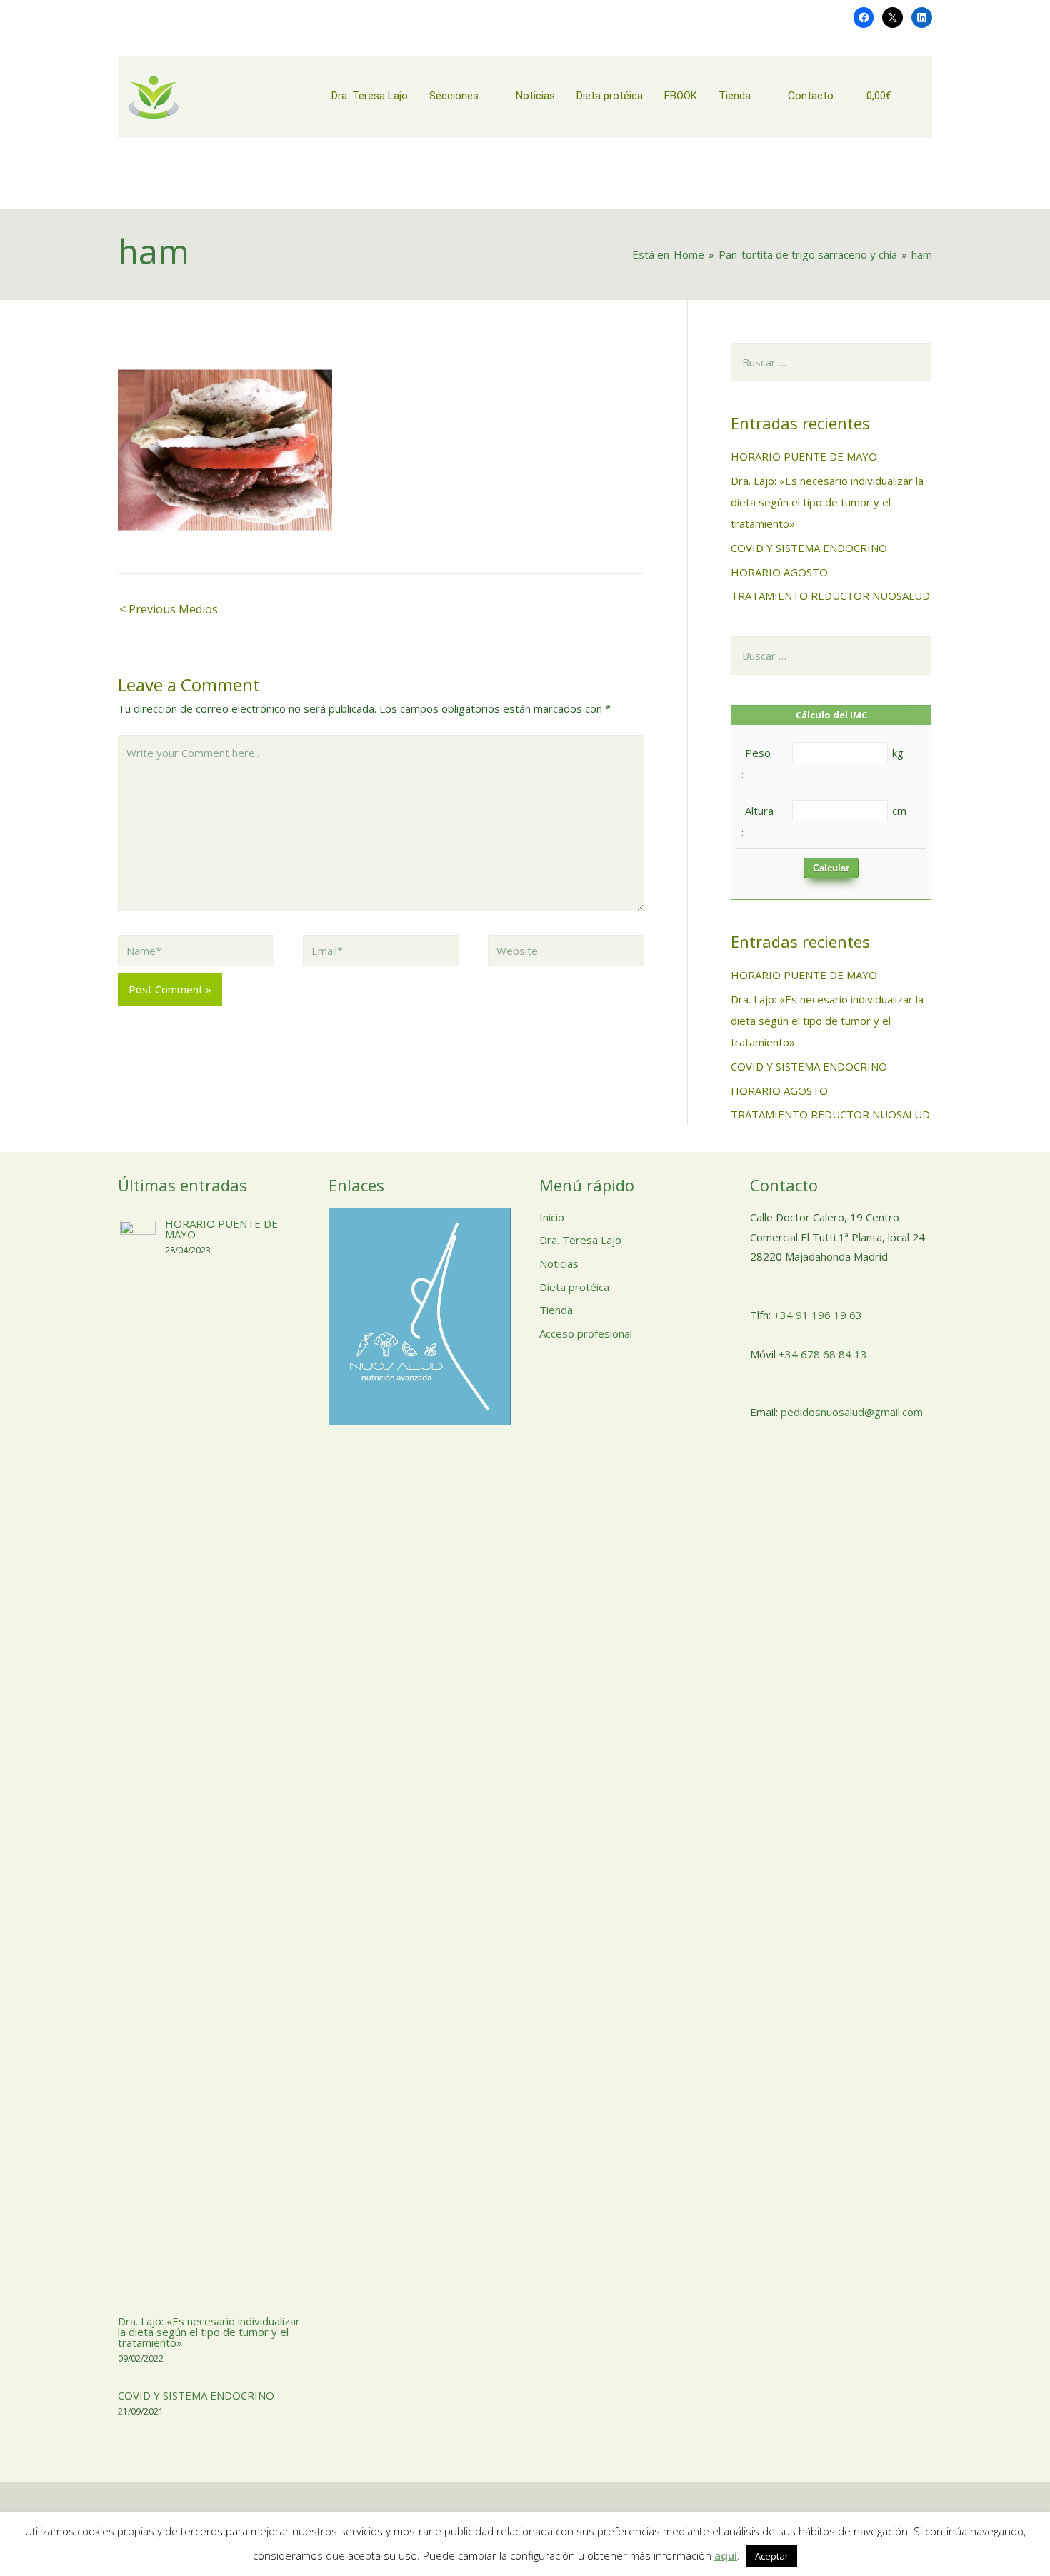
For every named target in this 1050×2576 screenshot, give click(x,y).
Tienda (556, 1310)
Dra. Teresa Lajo (580, 1240)
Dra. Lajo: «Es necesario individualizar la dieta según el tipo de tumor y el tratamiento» (827, 502)
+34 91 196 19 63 (818, 1315)
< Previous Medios (169, 609)
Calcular (831, 868)
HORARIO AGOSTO (779, 572)
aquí (726, 2555)
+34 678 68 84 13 (823, 1354)
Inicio (552, 1217)
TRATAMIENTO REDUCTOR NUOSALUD (830, 596)
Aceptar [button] (772, 2556)
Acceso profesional (586, 1333)
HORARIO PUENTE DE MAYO (804, 456)
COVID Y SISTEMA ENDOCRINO (809, 548)
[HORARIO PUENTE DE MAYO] (138, 1755)
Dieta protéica (574, 1287)
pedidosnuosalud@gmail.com (852, 1412)
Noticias (559, 1263)
